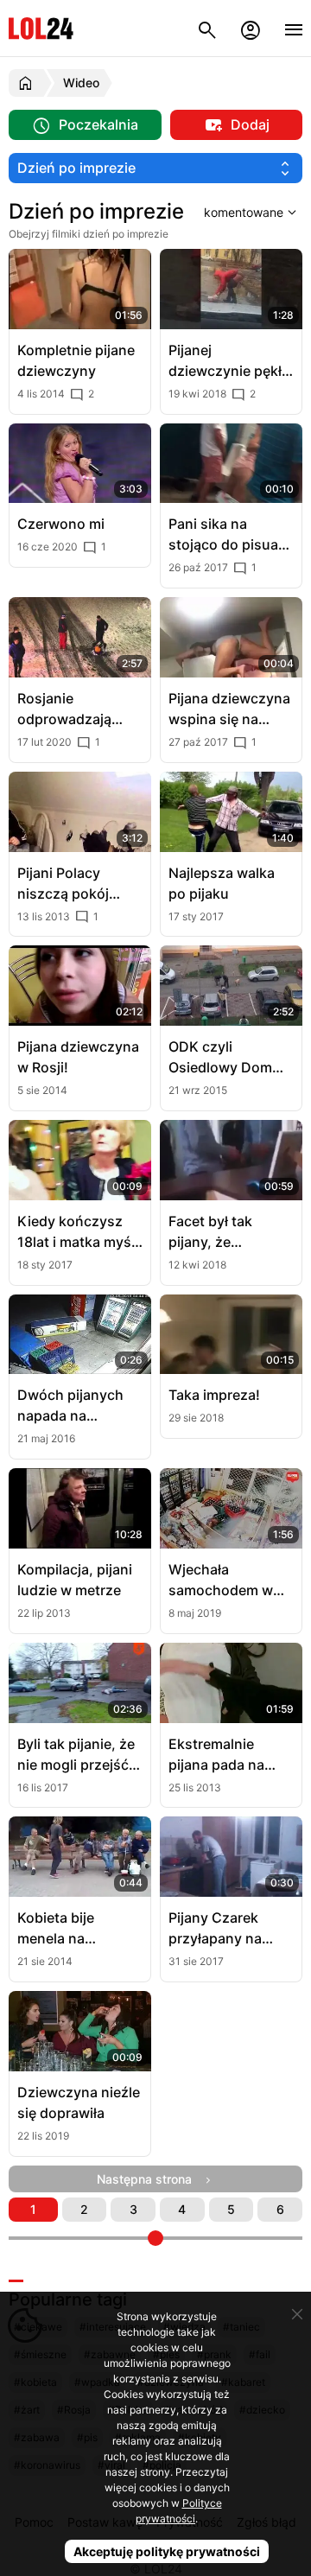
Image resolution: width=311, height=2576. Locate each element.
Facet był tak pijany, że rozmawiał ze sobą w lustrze (230, 1232)
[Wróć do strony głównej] (28, 83)
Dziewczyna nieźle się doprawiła (79, 2102)
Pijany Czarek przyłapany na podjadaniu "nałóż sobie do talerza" (228, 1929)
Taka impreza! (214, 1395)
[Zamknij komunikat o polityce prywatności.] (297, 2314)
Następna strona (149, 2179)
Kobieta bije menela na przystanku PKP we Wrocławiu (70, 1929)
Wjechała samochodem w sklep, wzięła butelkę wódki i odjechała (221, 1581)
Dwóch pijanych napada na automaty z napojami (70, 1406)
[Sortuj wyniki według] (253, 212)
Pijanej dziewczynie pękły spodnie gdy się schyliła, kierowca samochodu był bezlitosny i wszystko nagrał (229, 361)
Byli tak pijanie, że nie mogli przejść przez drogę (76, 1755)
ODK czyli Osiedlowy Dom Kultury (220, 1058)
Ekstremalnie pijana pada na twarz (216, 1755)
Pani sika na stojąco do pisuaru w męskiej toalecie (230, 535)
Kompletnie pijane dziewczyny (76, 360)
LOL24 (41, 28)
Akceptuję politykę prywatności (167, 2551)
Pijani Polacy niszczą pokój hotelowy (63, 884)
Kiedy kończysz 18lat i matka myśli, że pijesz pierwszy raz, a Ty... (80, 1232)
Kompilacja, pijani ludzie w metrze (75, 1580)
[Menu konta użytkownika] (251, 28)
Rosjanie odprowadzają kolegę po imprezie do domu (79, 709)
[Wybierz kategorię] (155, 168)
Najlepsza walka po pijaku (222, 883)
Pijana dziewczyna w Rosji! (78, 1057)
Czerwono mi (61, 524)
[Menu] (294, 28)
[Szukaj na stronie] (207, 28)
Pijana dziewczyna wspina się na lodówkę (229, 709)
